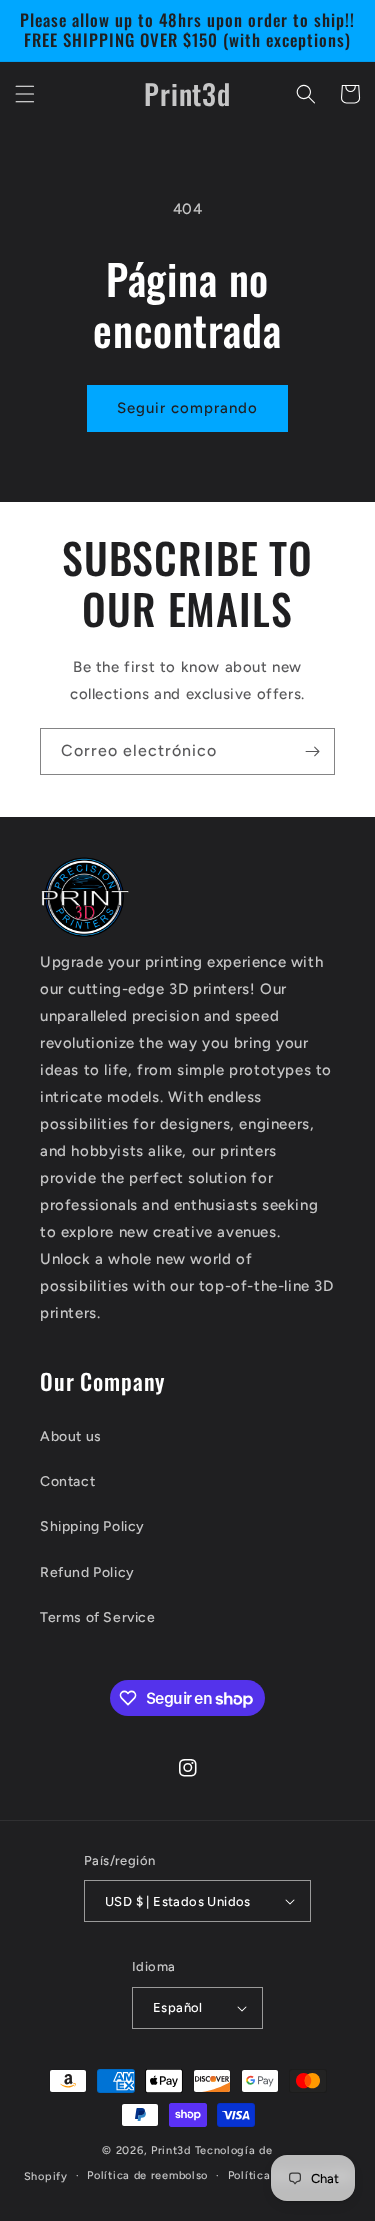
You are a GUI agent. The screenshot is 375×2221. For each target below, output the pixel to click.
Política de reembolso (147, 2175)
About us (71, 1436)
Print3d (173, 2150)
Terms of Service (98, 1617)
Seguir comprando (187, 408)
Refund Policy (87, 1572)
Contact (67, 1481)
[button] (25, 94)
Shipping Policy (92, 1526)
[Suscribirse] (312, 751)
